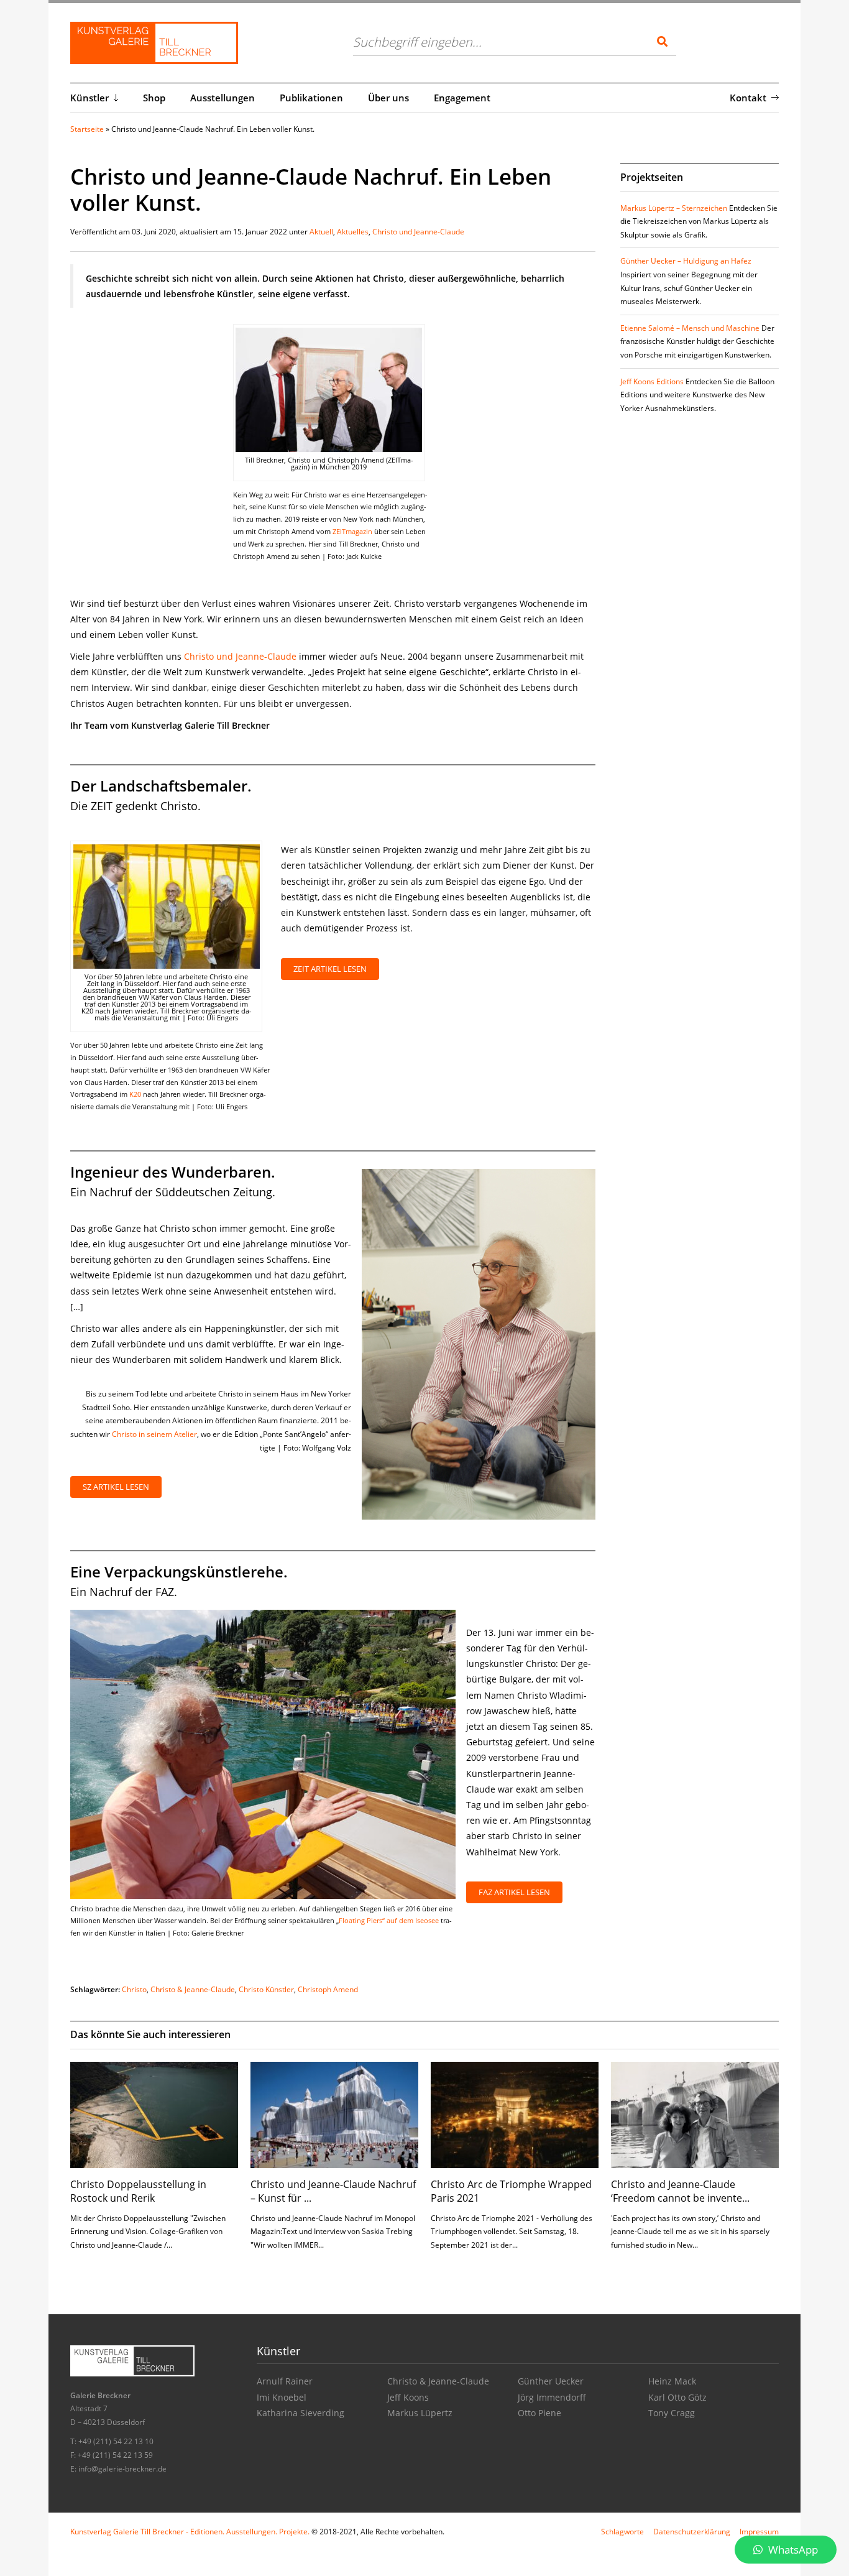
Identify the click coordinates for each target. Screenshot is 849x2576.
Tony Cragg (672, 2413)
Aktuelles (353, 232)
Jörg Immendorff (552, 2397)
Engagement (462, 98)
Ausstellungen (223, 98)
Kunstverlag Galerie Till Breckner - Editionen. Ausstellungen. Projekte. (190, 2532)
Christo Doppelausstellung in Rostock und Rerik (138, 2191)
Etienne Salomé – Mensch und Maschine (690, 328)
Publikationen (311, 98)
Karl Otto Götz (677, 2397)
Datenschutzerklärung (692, 2532)
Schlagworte (622, 2532)
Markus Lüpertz (420, 2413)
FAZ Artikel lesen (514, 1892)
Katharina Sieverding (301, 2413)
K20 (135, 1094)
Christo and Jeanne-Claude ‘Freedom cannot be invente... (680, 2191)
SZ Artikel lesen (116, 1487)
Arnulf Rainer (285, 2381)
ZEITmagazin (352, 531)
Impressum (759, 2532)
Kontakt (748, 98)
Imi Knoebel (282, 2397)
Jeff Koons (408, 2397)
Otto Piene (539, 2413)
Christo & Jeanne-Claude (193, 1989)
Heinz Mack (672, 2381)
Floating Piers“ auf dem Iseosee (389, 1920)
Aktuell (321, 232)
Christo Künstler (266, 1989)
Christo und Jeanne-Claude (418, 232)
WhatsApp (792, 2550)
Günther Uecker (551, 2381)
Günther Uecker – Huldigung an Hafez (686, 261)
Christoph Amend (328, 1989)
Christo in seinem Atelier (154, 1434)
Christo (134, 1989)
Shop (154, 98)
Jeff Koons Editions (652, 381)
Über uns (388, 98)
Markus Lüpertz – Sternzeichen (674, 208)
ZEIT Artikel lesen (330, 969)
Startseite (87, 129)
